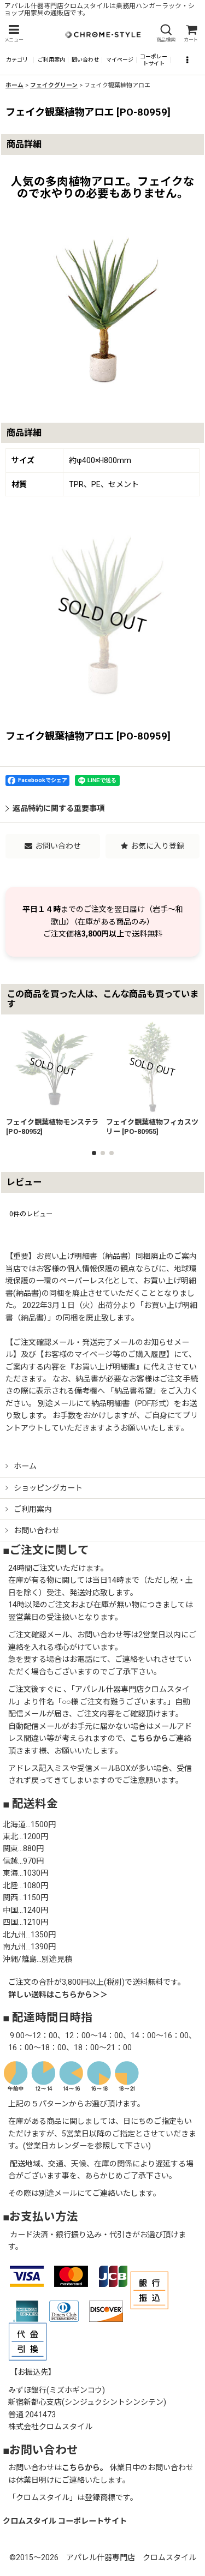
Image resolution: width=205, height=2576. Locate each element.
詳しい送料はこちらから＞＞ (58, 1995)
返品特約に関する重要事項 (58, 808)
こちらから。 (85, 2467)
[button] (14, 34)
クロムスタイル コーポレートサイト (65, 2521)
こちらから (149, 1738)
